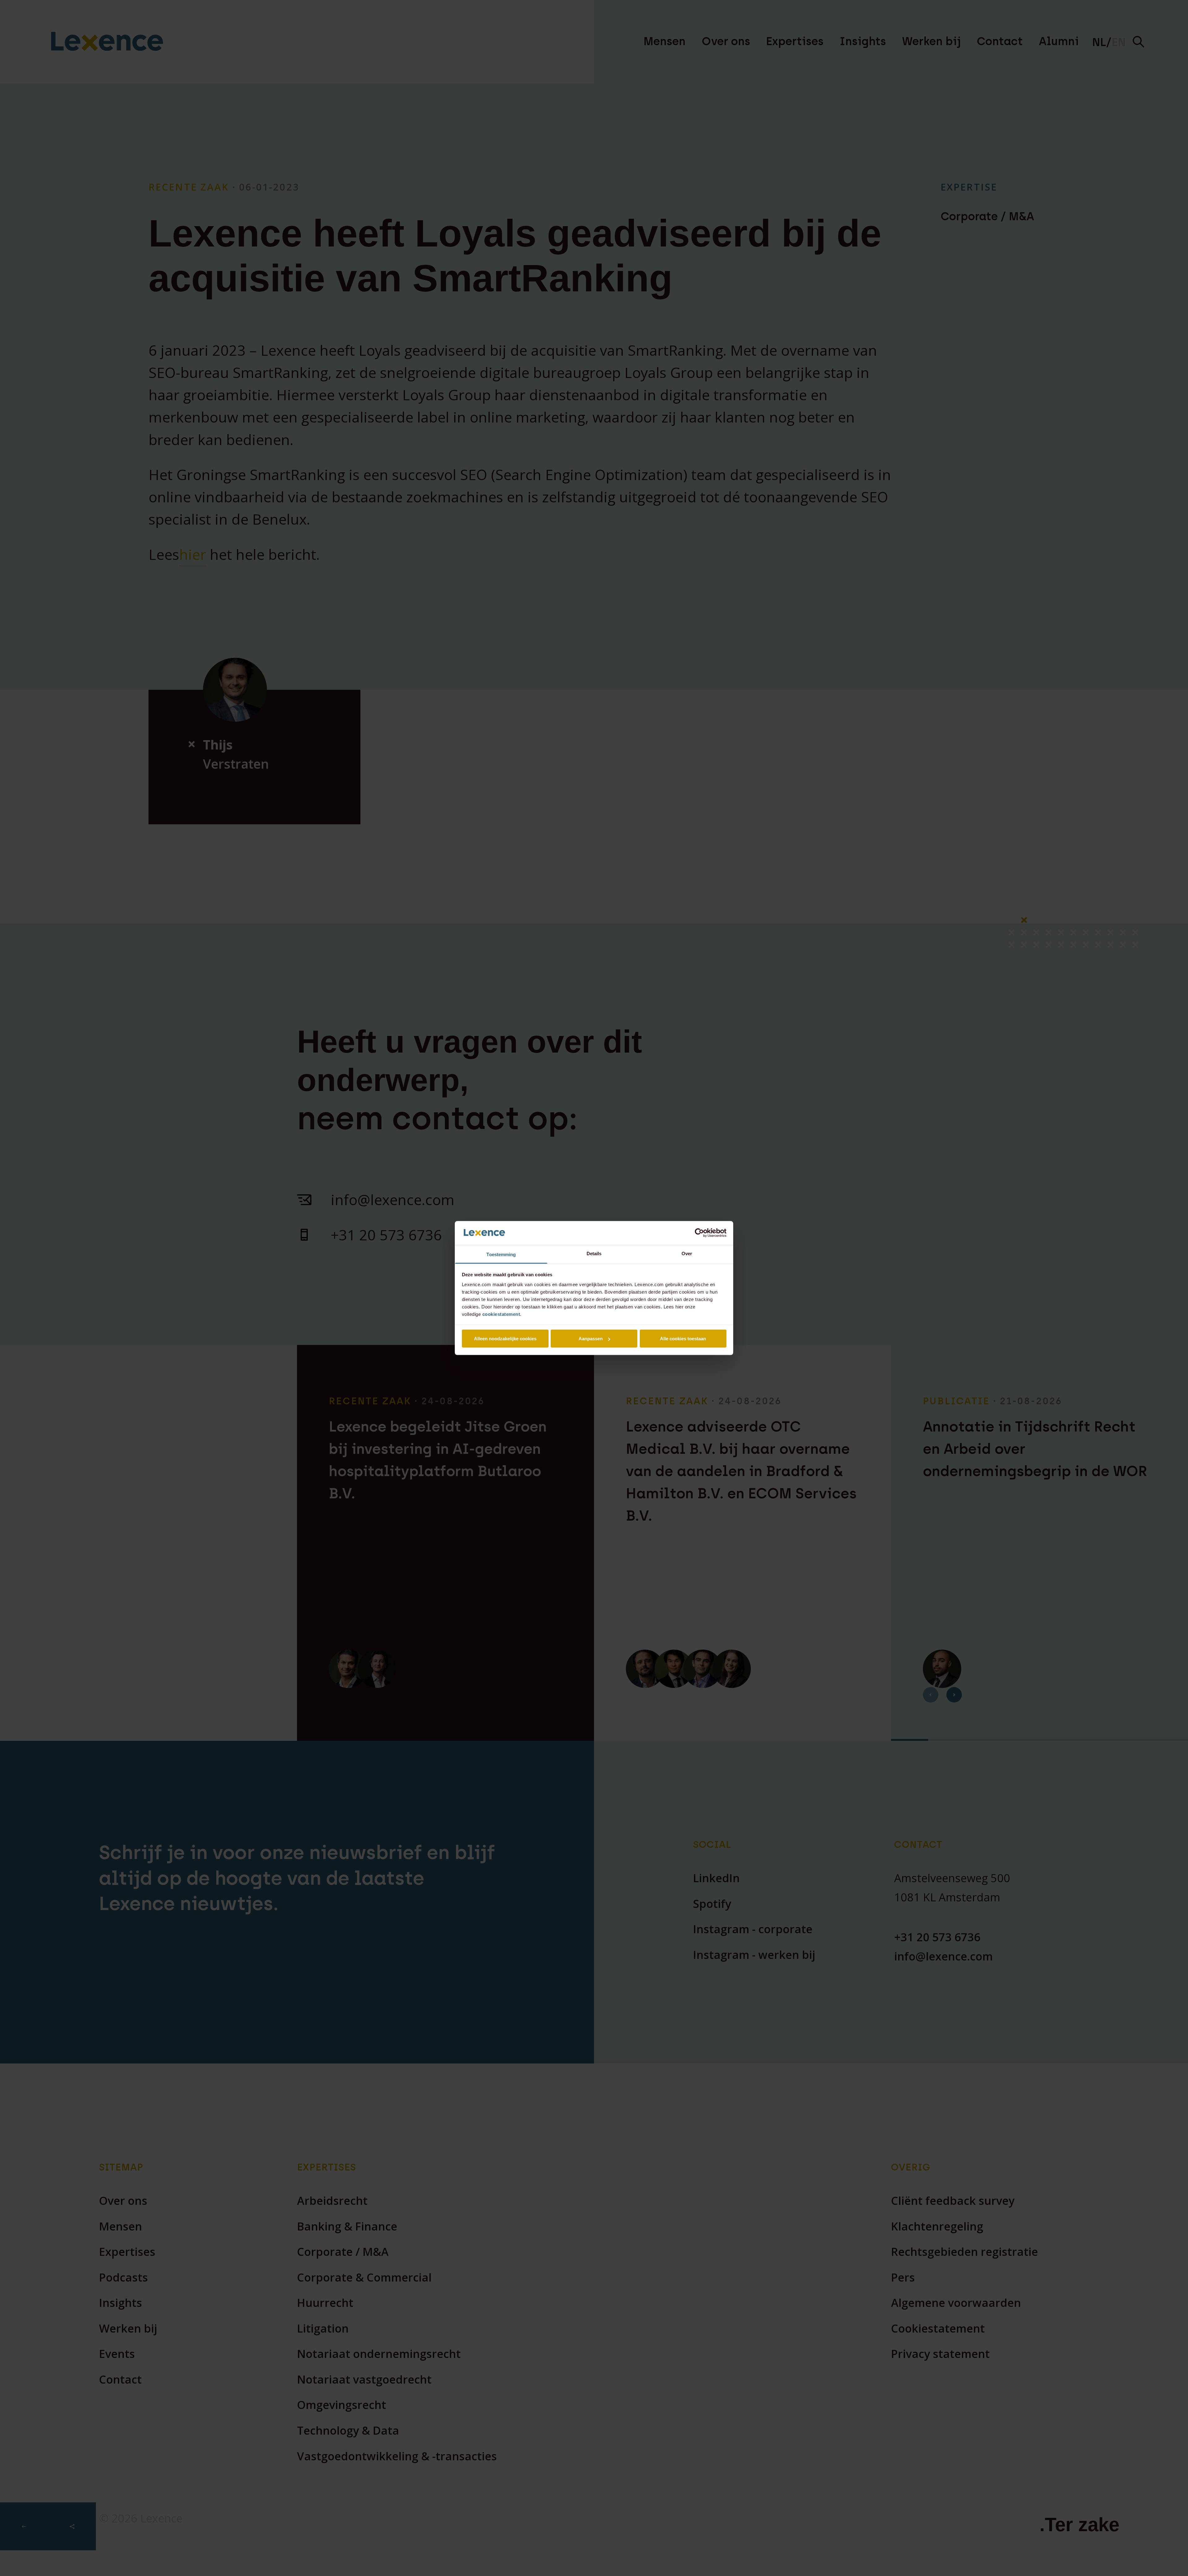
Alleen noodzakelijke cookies (505, 1339)
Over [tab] (687, 1253)
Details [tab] (594, 1253)
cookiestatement (501, 1314)
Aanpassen (591, 1339)
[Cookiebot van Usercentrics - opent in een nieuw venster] (699, 1233)
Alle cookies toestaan (683, 1339)
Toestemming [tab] (501, 1254)
